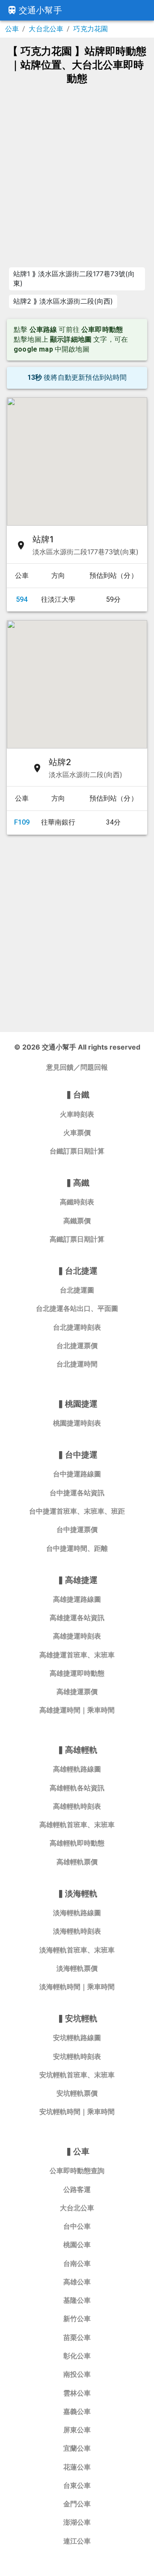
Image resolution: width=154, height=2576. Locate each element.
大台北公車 (46, 29)
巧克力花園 (90, 29)
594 (22, 599)
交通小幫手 (40, 10)
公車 (12, 29)
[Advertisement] (77, 175)
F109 (22, 822)
